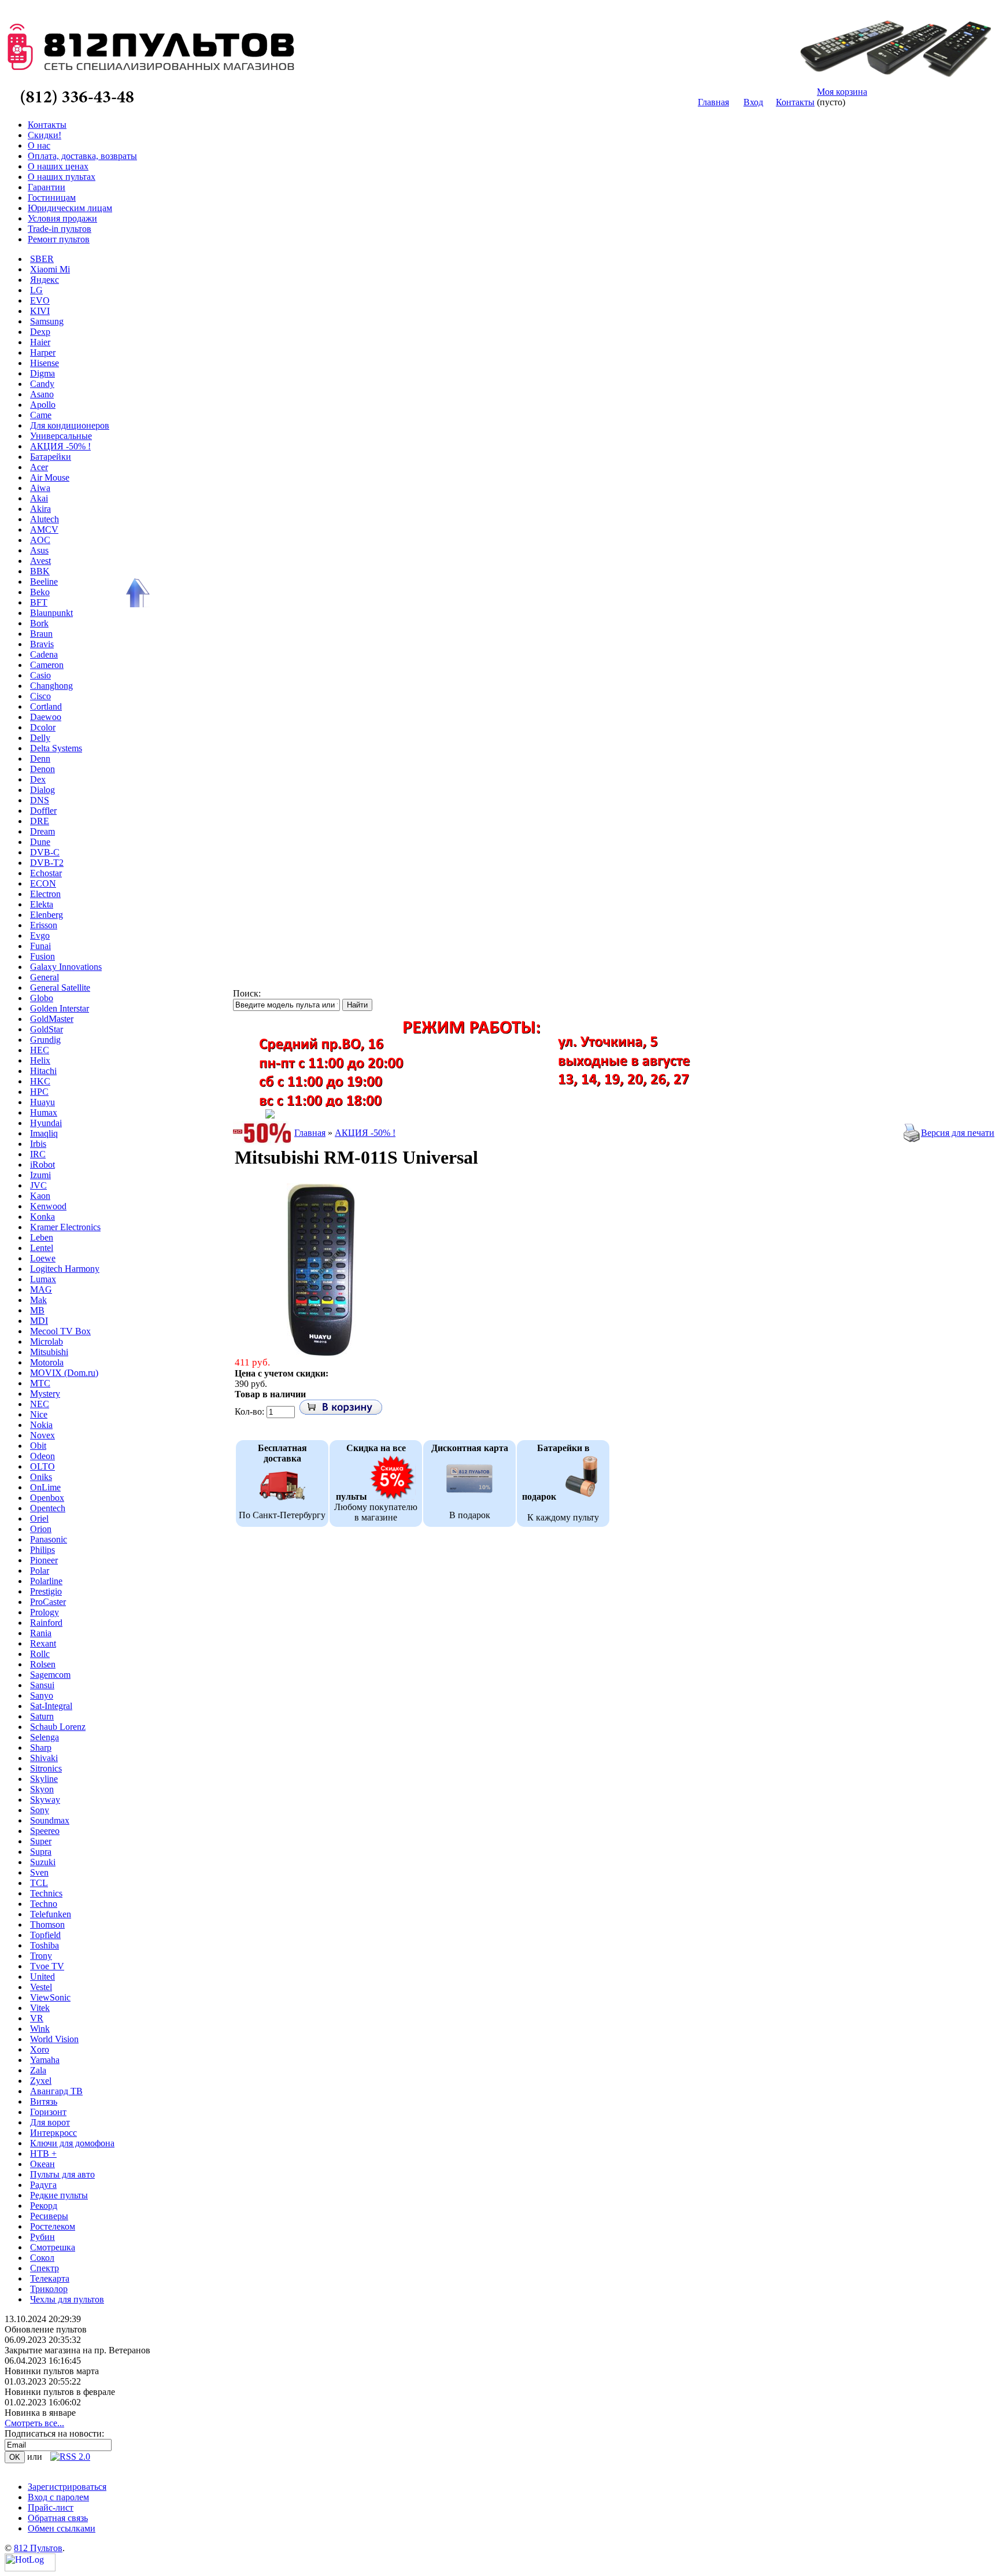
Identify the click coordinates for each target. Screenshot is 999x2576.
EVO (40, 300)
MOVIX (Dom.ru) (64, 1373)
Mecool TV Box (60, 1331)
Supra (41, 1852)
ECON (43, 883)
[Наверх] (136, 593)
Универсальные (61, 436)
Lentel (42, 1248)
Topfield (45, 1935)
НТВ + (43, 2154)
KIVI (40, 311)
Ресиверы (49, 2216)
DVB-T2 (47, 863)
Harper (43, 353)
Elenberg (47, 915)
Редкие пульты (59, 2195)
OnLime (45, 1487)
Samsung (47, 321)
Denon (42, 769)
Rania (41, 1633)
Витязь (44, 2101)
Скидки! (45, 135)
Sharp (41, 1748)
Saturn (42, 1716)
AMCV (44, 529)
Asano (42, 394)
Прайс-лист (51, 2507)
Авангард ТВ (56, 2091)
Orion (41, 1529)
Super (41, 1841)
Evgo (40, 935)
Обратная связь (58, 2518)
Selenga (45, 1737)
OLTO (42, 1466)
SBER (42, 259)
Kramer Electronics (65, 1227)
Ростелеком (53, 2226)
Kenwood (48, 1206)
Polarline (46, 1581)
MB (37, 1310)
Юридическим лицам (70, 208)
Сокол (42, 2258)
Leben (42, 1237)
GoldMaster (52, 1019)
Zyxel (41, 2081)
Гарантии (47, 187)
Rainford (46, 1623)
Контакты (795, 102)
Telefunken (51, 1914)
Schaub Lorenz (58, 1727)
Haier (40, 342)
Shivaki (44, 1758)
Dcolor (43, 727)
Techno (44, 1904)
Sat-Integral (51, 1706)
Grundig (45, 1040)
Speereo (45, 1831)
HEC (40, 1050)
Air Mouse (50, 477)
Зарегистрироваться (67, 2487)
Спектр (45, 2268)
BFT (39, 602)
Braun (41, 634)
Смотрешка (53, 2247)
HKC (40, 1081)
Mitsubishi (49, 1352)
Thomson (47, 1924)
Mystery (45, 1394)
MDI (39, 1321)
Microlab (47, 1341)
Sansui (42, 1685)
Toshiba (45, 1945)
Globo (42, 998)
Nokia (41, 1425)
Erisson (44, 925)
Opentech (48, 1508)
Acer (39, 467)
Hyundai (46, 1123)
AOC (40, 540)
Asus (39, 550)
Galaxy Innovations (66, 967)
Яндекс (45, 280)
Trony (41, 1956)
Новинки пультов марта (52, 2371)
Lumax (43, 1279)
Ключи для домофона (72, 2143)
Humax (44, 1112)
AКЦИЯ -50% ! (60, 446)
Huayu (42, 1102)
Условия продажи (62, 218)
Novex (42, 1435)
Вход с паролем (58, 2497)
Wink (40, 2029)
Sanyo (42, 1695)
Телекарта (50, 2278)
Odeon (42, 1456)
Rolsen (43, 1664)
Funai (40, 946)
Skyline (44, 1779)
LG (36, 290)
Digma (42, 373)
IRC (38, 1154)
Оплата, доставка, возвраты (82, 156)
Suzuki (43, 1862)
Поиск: (247, 993)
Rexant (43, 1643)
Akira (40, 509)
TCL (39, 1883)
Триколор (49, 2289)
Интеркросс (53, 2133)
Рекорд (44, 2206)
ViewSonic (50, 1997)
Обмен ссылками (62, 2528)
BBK (40, 571)
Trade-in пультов (60, 229)
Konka (42, 1217)
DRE (40, 821)
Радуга (43, 2185)
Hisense (45, 363)
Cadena (44, 654)
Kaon (40, 1196)
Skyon (42, 1789)
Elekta (42, 904)
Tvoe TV (47, 1966)
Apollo (43, 405)
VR (37, 2018)
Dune (40, 842)
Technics (46, 1893)
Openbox (47, 1498)
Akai (39, 498)
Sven (39, 1872)
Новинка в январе (40, 2413)
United (42, 1977)
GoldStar (47, 1029)
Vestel (41, 1987)
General (45, 977)
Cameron (47, 665)
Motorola (47, 1362)
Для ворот (50, 2122)
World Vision (54, 2039)
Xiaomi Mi (50, 269)
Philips (42, 1550)
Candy (42, 384)
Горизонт (48, 2112)
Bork (39, 623)
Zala (38, 2070)
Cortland (46, 706)
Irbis (38, 1144)
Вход (753, 102)
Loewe (43, 1258)
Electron (45, 894)
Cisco (40, 696)
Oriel (39, 1518)
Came (41, 415)
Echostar (46, 873)
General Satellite (60, 988)
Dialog (42, 790)
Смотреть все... (34, 2423)
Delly (40, 738)
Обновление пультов (46, 2329)
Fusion (42, 956)
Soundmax (50, 1820)
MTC (40, 1383)
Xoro (40, 2049)
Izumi (40, 1175)
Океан (42, 2164)
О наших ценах (58, 166)
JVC (38, 1185)
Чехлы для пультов (67, 2299)
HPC (39, 1092)
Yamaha (45, 2060)
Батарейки (51, 457)
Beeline (44, 582)
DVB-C (45, 852)
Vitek (40, 2008)
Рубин (42, 2237)
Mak (38, 1300)
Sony (40, 1810)
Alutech (45, 519)
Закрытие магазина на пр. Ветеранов (77, 2350)
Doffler (43, 811)
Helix (40, 1060)
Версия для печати (958, 1133)
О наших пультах (62, 177)
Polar (40, 1571)
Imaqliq (44, 1133)
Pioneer (44, 1560)
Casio (40, 675)
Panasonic (49, 1539)
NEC (40, 1404)
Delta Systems (56, 748)
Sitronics (46, 1768)
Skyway (45, 1800)
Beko (40, 592)
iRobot (42, 1165)
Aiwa (40, 488)
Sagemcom (50, 1675)
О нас (39, 145)
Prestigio (46, 1591)
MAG (41, 1289)
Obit (38, 1446)
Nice (39, 1414)
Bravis (42, 644)
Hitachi (43, 1071)
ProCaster (48, 1602)
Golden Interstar (60, 1008)
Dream (42, 831)
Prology (45, 1612)
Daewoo (46, 717)
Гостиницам (52, 198)
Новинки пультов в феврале (60, 2392)
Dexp (40, 332)
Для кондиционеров (70, 425)
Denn (40, 759)
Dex (38, 779)
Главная (713, 102)
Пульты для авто (62, 2174)
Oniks (41, 1477)
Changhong (51, 686)
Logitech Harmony (65, 1269)
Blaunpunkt (51, 613)
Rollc (40, 1654)
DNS (40, 800)
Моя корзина (842, 92)
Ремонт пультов (59, 239)
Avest (40, 561)
